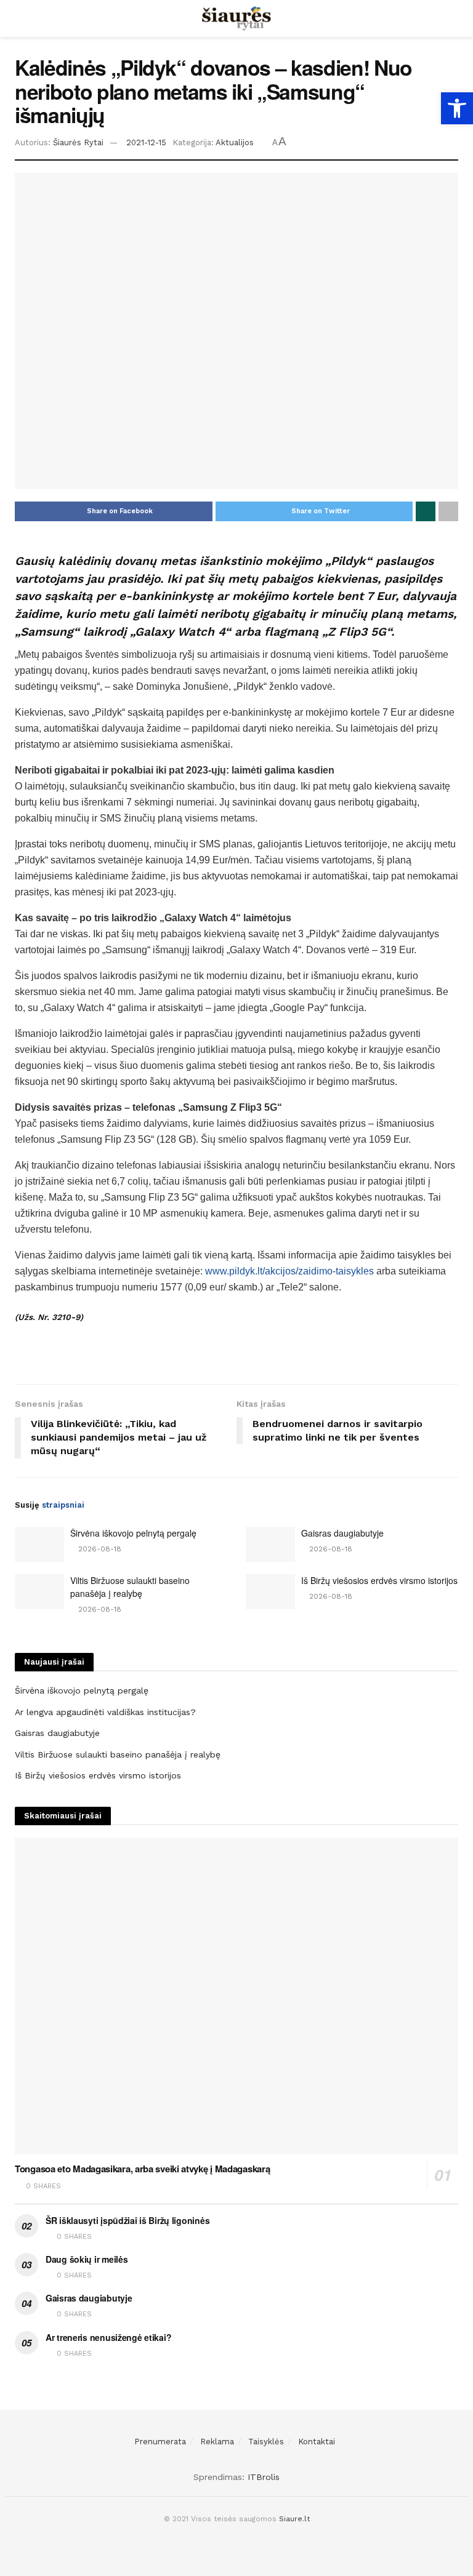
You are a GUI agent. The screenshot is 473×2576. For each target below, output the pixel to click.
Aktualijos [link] (235, 142)
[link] (457, 108)
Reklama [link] (217, 2442)
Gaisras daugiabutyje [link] (342, 1533)
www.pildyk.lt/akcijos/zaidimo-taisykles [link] (289, 1271)
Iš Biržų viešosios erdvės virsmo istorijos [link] (379, 1580)
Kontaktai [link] (317, 2442)
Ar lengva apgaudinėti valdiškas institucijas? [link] (105, 1712)
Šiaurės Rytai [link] (78, 142)
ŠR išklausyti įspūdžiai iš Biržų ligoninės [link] (127, 2220)
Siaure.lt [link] (294, 2519)
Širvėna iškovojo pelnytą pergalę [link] (133, 1533)
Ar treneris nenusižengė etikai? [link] (108, 2337)
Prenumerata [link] (160, 2442)
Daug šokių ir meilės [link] (87, 2259)
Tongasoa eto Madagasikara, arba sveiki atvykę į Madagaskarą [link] (142, 2169)
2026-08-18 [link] (99, 1549)
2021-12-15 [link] (146, 142)
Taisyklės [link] (266, 2442)
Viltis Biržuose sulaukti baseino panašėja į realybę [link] (130, 1587)
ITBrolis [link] (264, 2477)
